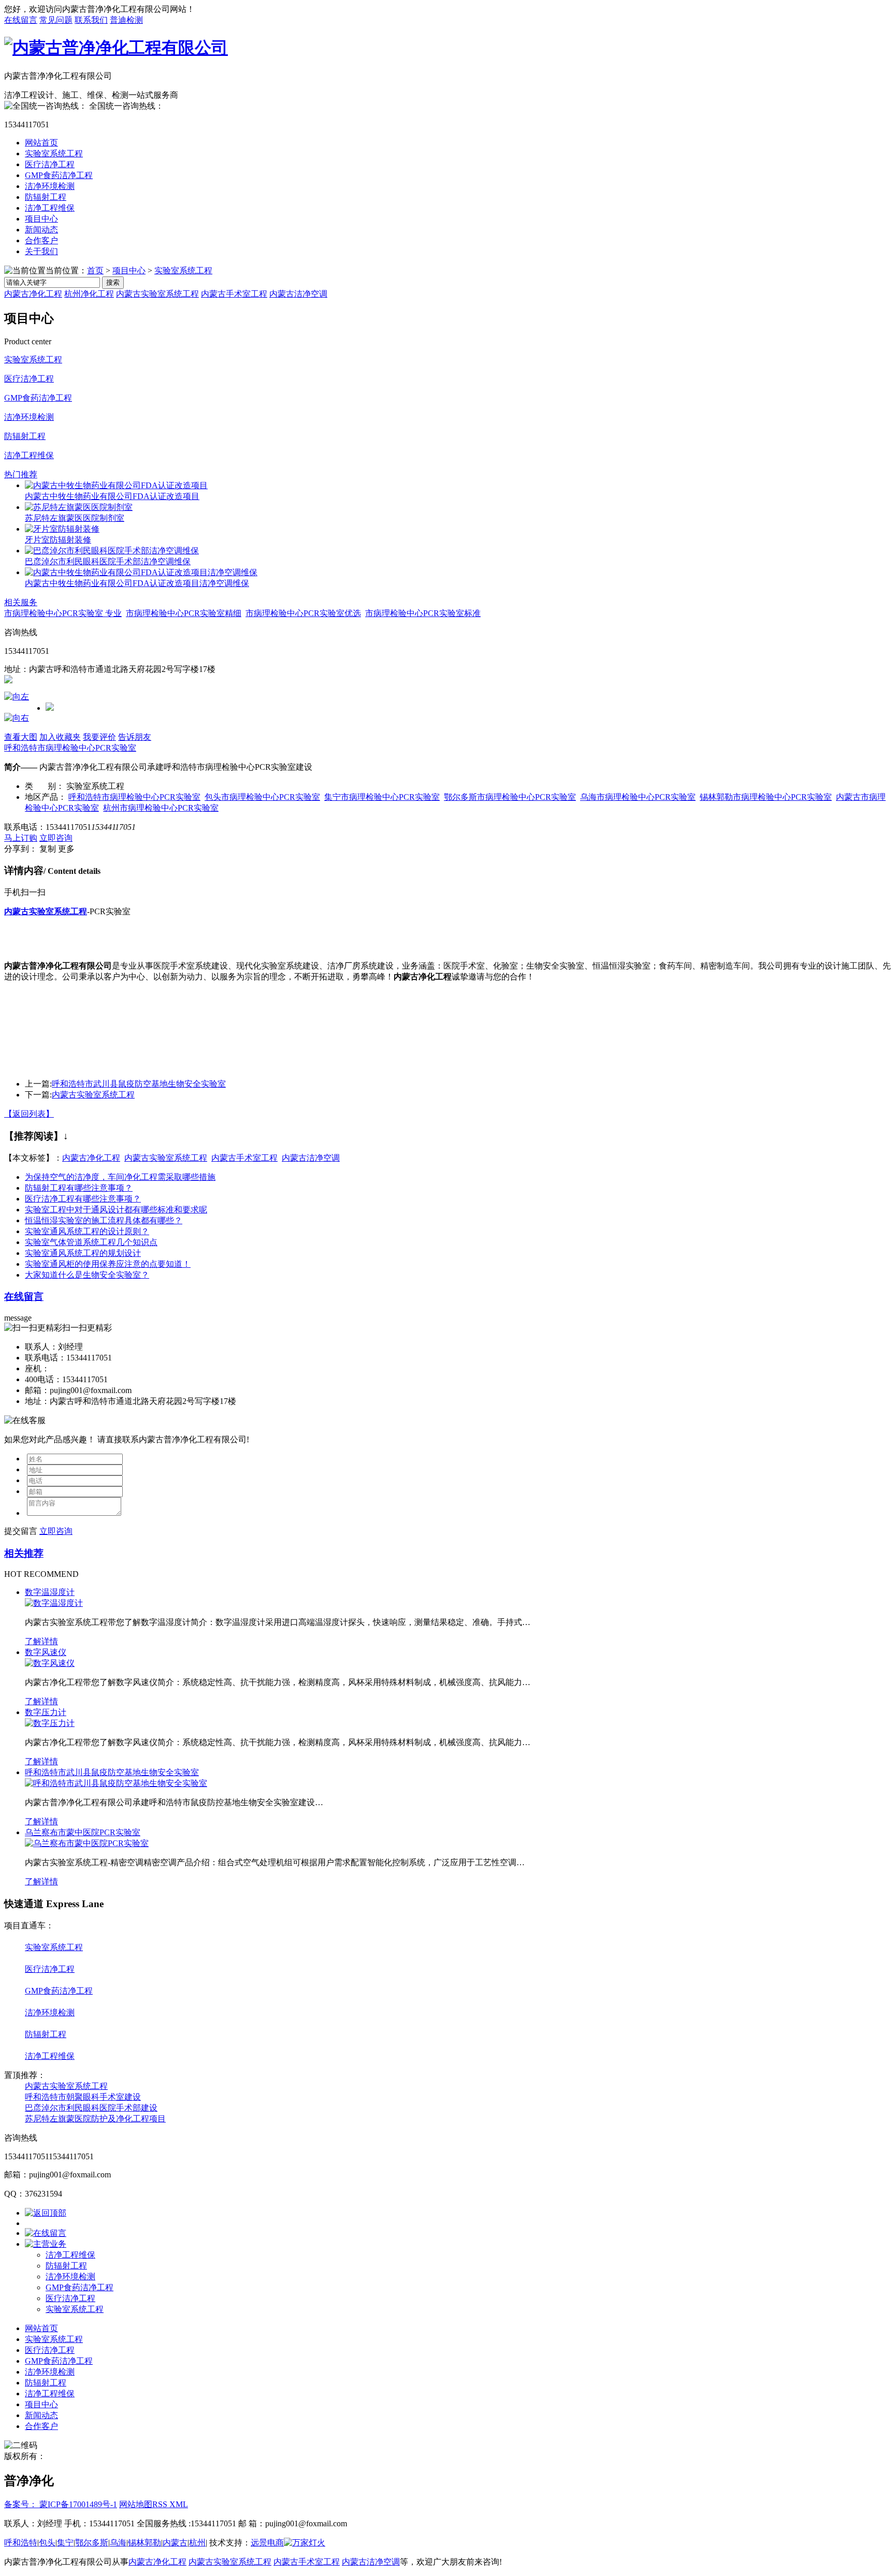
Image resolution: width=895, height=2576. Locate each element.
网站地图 (136, 2504)
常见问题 (56, 20)
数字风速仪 (46, 1652)
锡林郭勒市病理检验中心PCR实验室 (766, 797)
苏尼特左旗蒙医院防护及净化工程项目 (95, 2119)
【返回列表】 (29, 1114)
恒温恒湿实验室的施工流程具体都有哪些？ (104, 1220)
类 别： (45, 786)
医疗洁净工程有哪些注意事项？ (83, 1199)
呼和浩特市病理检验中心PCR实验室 (70, 748)
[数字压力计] (50, 1723)
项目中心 (41, 219)
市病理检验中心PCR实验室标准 (423, 613)
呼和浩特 (21, 2543)
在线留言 (21, 20)
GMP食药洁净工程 (59, 175)
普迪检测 (126, 20)
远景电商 (267, 2543)
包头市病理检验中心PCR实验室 (262, 797)
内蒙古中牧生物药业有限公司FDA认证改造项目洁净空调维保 (137, 583)
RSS (161, 2504)
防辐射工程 (46, 197)
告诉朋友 (135, 737)
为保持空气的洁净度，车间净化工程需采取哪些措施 (120, 1177)
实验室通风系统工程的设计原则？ (87, 1231)
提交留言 (21, 1531)
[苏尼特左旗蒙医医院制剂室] (79, 507)
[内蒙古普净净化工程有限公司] (116, 48)
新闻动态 (41, 230)
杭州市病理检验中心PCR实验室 (161, 808)
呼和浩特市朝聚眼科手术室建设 (83, 2097)
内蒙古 (175, 2543)
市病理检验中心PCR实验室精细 (184, 613)
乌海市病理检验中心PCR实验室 (638, 797)
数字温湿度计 (50, 1592)
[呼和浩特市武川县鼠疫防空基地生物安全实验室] (116, 1783)
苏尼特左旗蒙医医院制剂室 (75, 518)
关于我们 (41, 251)
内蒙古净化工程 (33, 294)
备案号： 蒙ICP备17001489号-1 (61, 2504)
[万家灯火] (305, 2543)
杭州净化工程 (89, 294)
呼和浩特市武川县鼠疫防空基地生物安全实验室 (139, 1084)
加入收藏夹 (60, 737)
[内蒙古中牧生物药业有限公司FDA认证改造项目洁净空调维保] (141, 572)
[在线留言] (46, 2233)
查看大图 (21, 737)
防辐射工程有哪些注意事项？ (79, 1188)
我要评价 (99, 737)
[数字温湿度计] (54, 1603)
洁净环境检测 (50, 186)
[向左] (17, 697)
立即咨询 (56, 838)
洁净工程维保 (50, 208)
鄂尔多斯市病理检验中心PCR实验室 (510, 797)
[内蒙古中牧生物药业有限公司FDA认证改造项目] (116, 485)
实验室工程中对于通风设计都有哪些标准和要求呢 (116, 1210)
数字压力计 (46, 1712)
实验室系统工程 (54, 153)
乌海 (118, 2543)
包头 (47, 2543)
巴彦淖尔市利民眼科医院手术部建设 (91, 2108)
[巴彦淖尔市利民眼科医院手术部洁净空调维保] (112, 551)
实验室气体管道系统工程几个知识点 (91, 1242)
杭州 (197, 2543)
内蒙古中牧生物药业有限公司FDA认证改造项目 (112, 496)
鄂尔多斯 (92, 2543)
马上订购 (21, 838)
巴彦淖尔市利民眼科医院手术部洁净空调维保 (108, 561)
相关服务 (21, 602)
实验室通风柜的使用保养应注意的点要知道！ (108, 1264)
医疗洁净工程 (50, 164)
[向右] (17, 718)
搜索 (113, 282)
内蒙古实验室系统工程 (157, 294)
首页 (95, 270)
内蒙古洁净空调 (298, 294)
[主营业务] (46, 2244)
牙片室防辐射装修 (58, 540)
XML (179, 2504)
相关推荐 (24, 1553)
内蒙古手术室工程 (234, 294)
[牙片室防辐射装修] (62, 529)
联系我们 (91, 20)
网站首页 (41, 143)
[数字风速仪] (50, 1663)
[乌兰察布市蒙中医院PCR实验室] (87, 1843)
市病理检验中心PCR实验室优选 (303, 613)
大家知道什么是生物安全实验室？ (87, 1275)
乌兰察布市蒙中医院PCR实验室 (83, 1832)
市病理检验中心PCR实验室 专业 (63, 613)
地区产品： (46, 797)
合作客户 (41, 240)
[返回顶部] (46, 2213)
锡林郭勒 (145, 2543)
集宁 (65, 2543)
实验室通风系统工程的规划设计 (83, 1253)
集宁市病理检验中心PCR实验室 (382, 797)
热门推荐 (21, 474)
